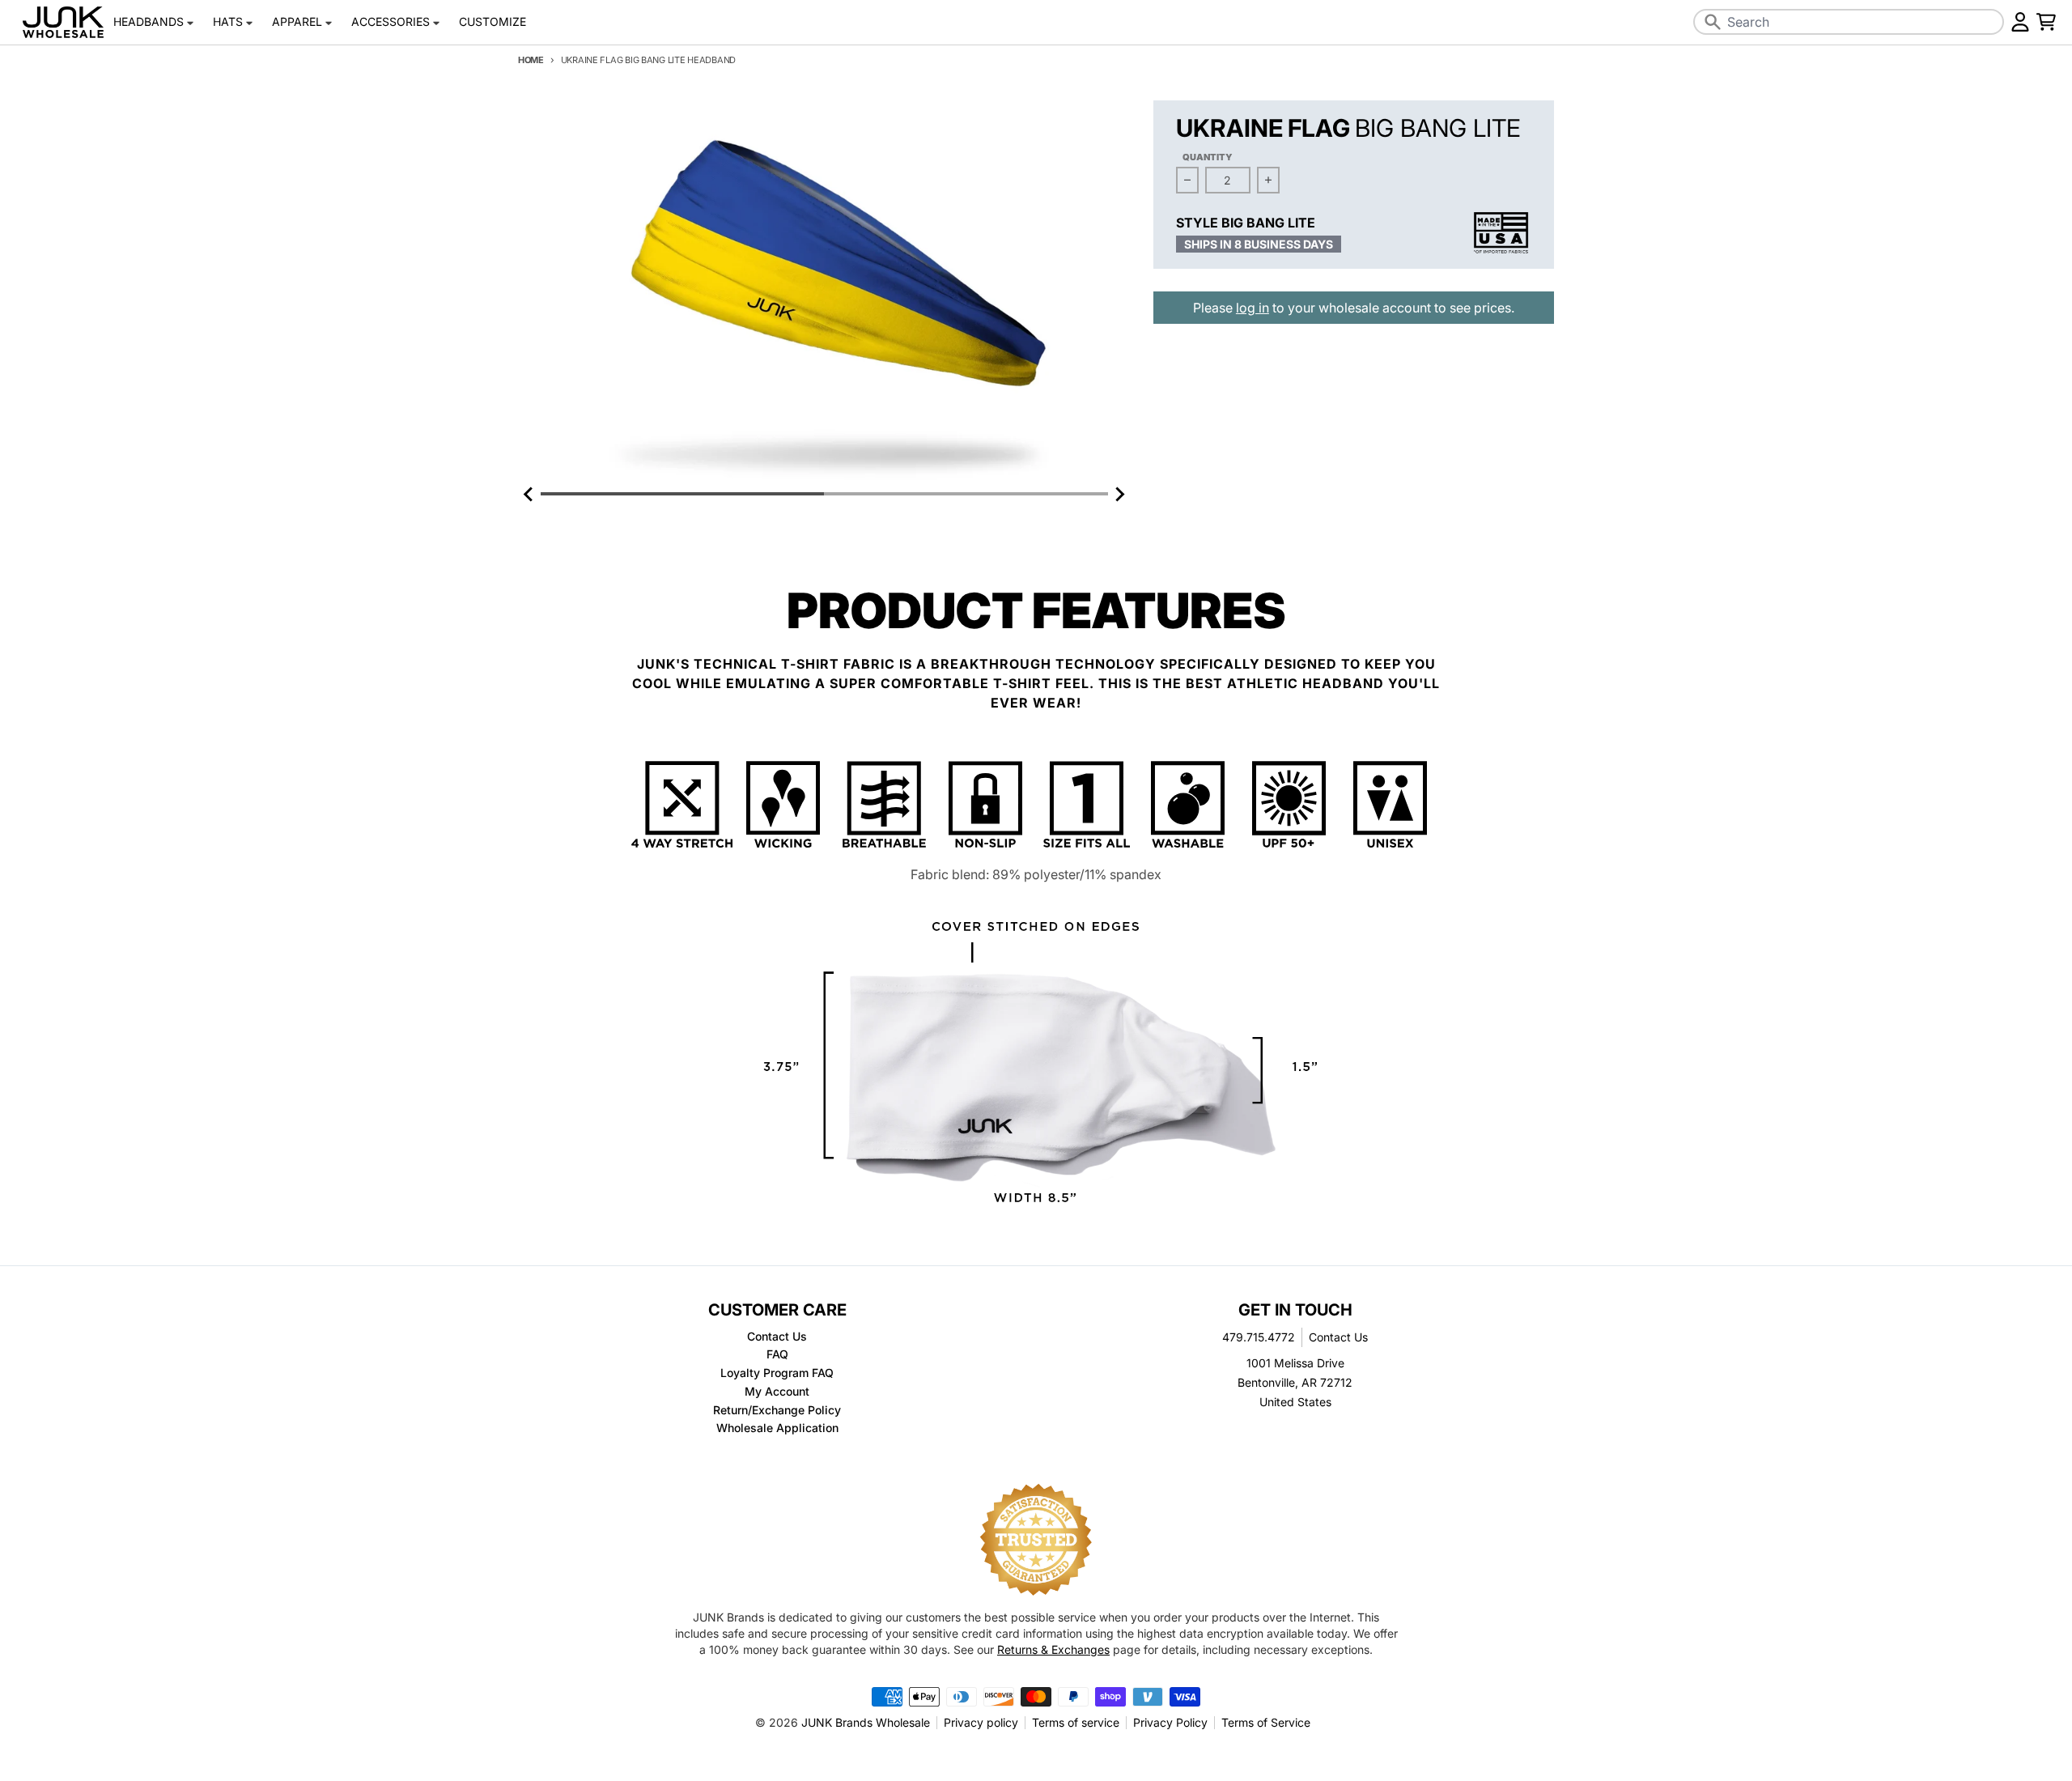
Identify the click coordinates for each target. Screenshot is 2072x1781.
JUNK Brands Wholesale (866, 1722)
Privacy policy (981, 1722)
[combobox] (1849, 22)
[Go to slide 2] (966, 494)
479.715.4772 (1259, 1337)
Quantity (1208, 157)
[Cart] (2046, 22)
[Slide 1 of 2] (824, 292)
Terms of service (1076, 1722)
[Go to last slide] (529, 494)
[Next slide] (1119, 494)
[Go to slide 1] (682, 494)
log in (1253, 308)
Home (531, 60)
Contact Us (1338, 1337)
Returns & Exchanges (1053, 1649)
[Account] (2020, 22)
